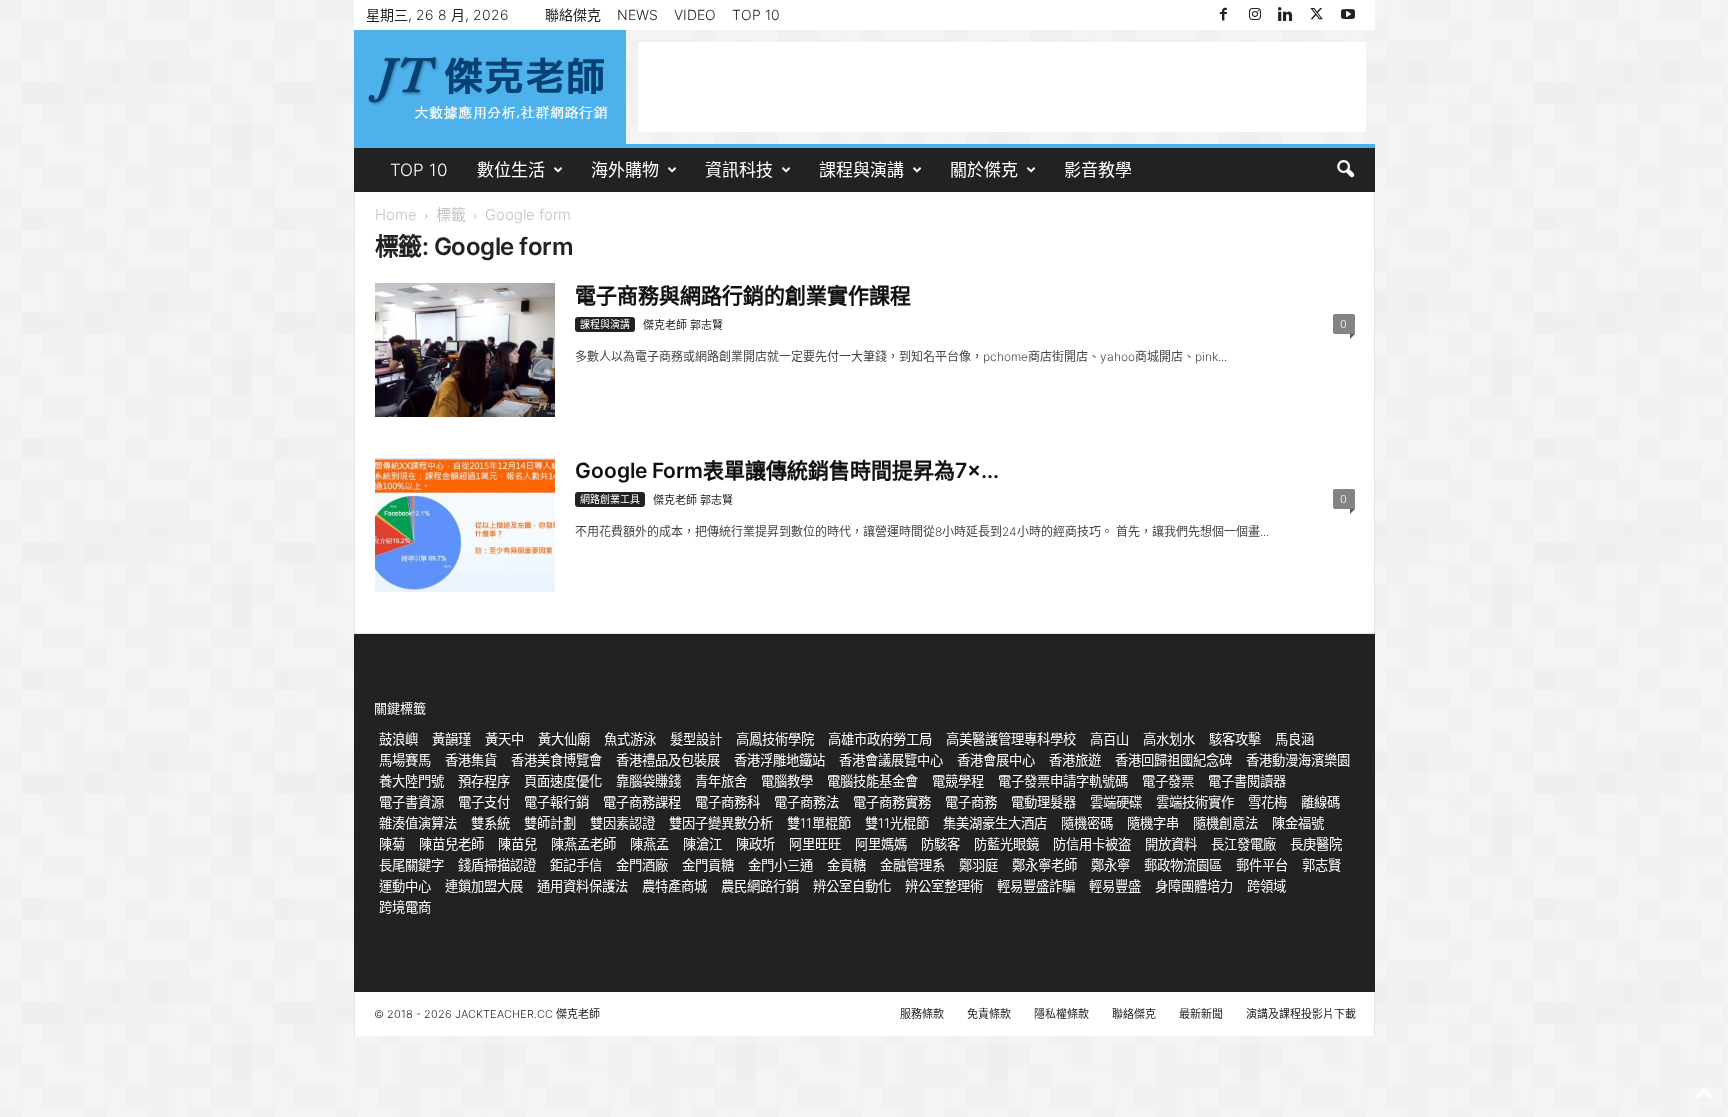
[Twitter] (1317, 15)
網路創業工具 (610, 499)
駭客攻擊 (1235, 739)
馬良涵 (1294, 739)
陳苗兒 (517, 844)
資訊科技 (739, 170)
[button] (1345, 170)
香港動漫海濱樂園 (1298, 760)
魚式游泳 (630, 739)
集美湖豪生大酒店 (995, 823)
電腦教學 (787, 781)
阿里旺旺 (815, 844)
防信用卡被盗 (1092, 844)
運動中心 (405, 886)
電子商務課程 (642, 802)
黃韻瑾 (451, 739)
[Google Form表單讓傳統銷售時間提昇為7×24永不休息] (465, 525)
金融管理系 (912, 865)
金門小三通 (780, 865)
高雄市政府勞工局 (880, 739)
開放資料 (1171, 844)
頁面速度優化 (563, 781)
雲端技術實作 (1195, 802)
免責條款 (989, 1014)
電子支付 (484, 802)
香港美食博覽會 (556, 760)
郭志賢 (1321, 865)
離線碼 (1320, 802)
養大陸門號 (411, 781)
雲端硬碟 (1116, 802)
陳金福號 (1298, 823)
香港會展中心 (996, 760)
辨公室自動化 (852, 886)
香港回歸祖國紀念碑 (1173, 760)
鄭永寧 (1110, 865)
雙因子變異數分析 (721, 823)
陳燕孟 (649, 844)
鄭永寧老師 (1044, 865)
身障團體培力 (1194, 886)
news (637, 14)
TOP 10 (756, 14)
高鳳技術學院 (775, 739)
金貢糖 (846, 865)
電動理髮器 (1043, 802)
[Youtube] (1348, 15)
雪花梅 (1267, 802)
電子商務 (971, 802)
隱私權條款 (1061, 1014)
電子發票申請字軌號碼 (1063, 781)
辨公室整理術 (944, 886)
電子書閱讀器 (1247, 781)
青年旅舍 (721, 781)
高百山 (1109, 739)
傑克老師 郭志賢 (683, 325)
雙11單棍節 (819, 823)
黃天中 (504, 739)
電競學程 (958, 781)
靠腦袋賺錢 (648, 781)
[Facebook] (1224, 15)
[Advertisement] (1002, 87)
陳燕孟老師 (583, 844)
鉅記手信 (576, 865)
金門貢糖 (708, 865)
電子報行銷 (556, 802)
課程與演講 (861, 170)
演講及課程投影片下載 (1301, 1014)
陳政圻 (755, 844)
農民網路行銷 (760, 886)
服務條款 (922, 1014)
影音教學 (1098, 170)
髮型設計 (696, 739)
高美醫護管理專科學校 (1011, 739)
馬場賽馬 (405, 760)
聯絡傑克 (573, 14)
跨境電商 (405, 907)
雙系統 (490, 823)
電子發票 (1168, 781)
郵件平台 (1262, 865)
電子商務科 (727, 802)
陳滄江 (702, 844)
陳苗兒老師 (451, 844)
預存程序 (484, 781)
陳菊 (392, 844)
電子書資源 (411, 802)
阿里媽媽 (881, 844)
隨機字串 (1153, 823)
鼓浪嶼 (398, 739)
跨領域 (1266, 886)
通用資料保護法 (582, 886)
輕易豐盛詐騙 (1036, 886)
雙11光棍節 (897, 823)
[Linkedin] (1286, 15)
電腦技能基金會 (872, 781)
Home (396, 214)
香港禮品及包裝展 (668, 760)
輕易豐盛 (1115, 886)
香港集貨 (471, 760)
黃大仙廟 (564, 739)
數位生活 (511, 170)
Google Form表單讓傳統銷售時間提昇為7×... (787, 470)
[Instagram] (1255, 15)
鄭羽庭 (978, 865)
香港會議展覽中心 (891, 760)
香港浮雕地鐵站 (779, 760)
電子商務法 (806, 802)
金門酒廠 (642, 865)
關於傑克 (984, 170)
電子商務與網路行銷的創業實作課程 (743, 295)
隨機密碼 (1087, 823)
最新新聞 (1201, 1014)
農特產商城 (674, 886)
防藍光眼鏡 (1006, 844)
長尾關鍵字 (411, 865)
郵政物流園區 (1183, 865)
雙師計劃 (550, 823)
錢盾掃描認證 (497, 865)
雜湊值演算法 (418, 823)
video (695, 14)
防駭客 (940, 844)
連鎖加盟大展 (484, 886)
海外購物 (625, 170)
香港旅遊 (1075, 760)
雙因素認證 (622, 823)
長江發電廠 (1243, 844)
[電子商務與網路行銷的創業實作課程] (465, 350)
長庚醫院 (1316, 844)
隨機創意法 (1225, 823)
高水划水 (1169, 739)
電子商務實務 (892, 802)
